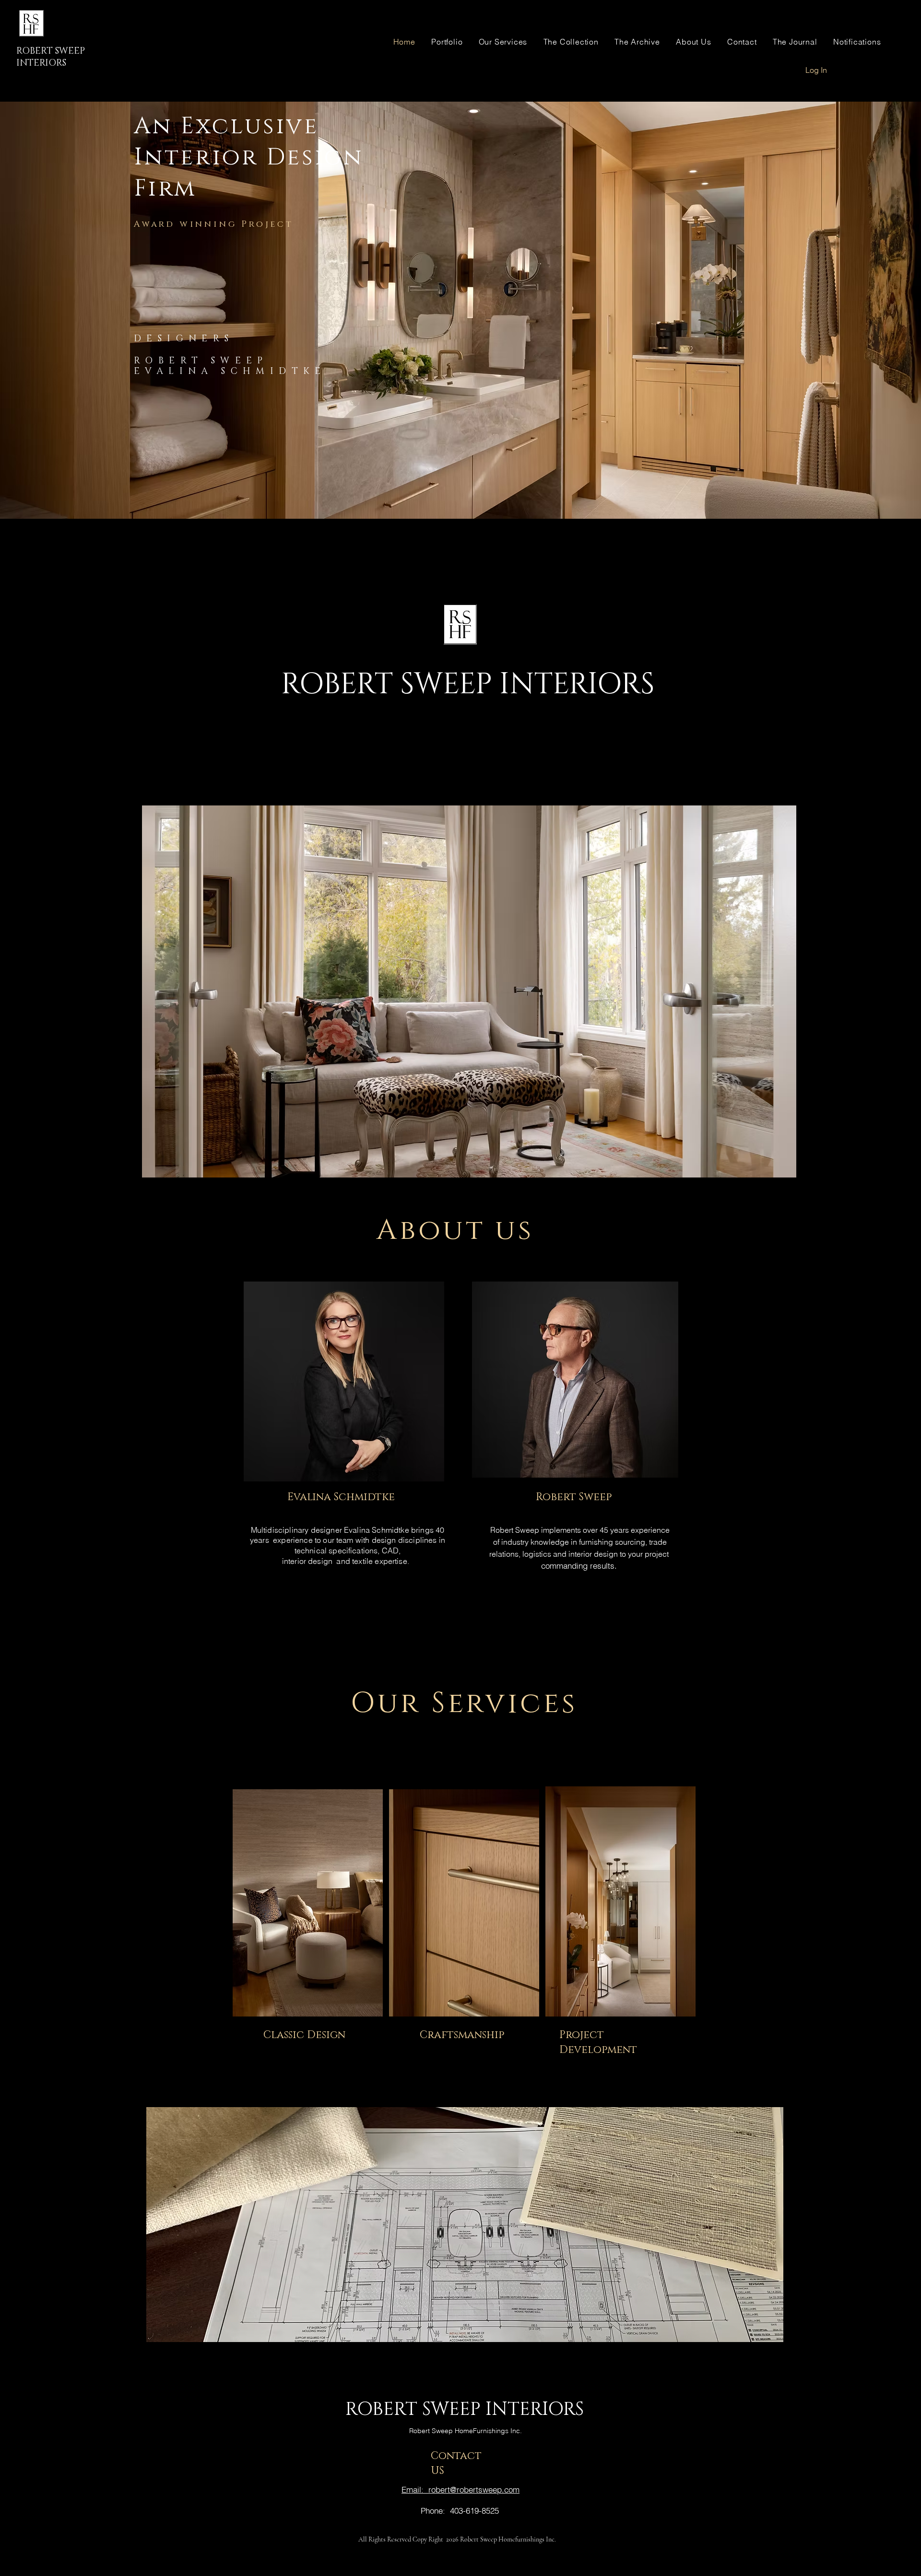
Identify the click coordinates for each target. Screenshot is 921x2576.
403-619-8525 (474, 2511)
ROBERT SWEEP (51, 51)
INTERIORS (41, 63)
